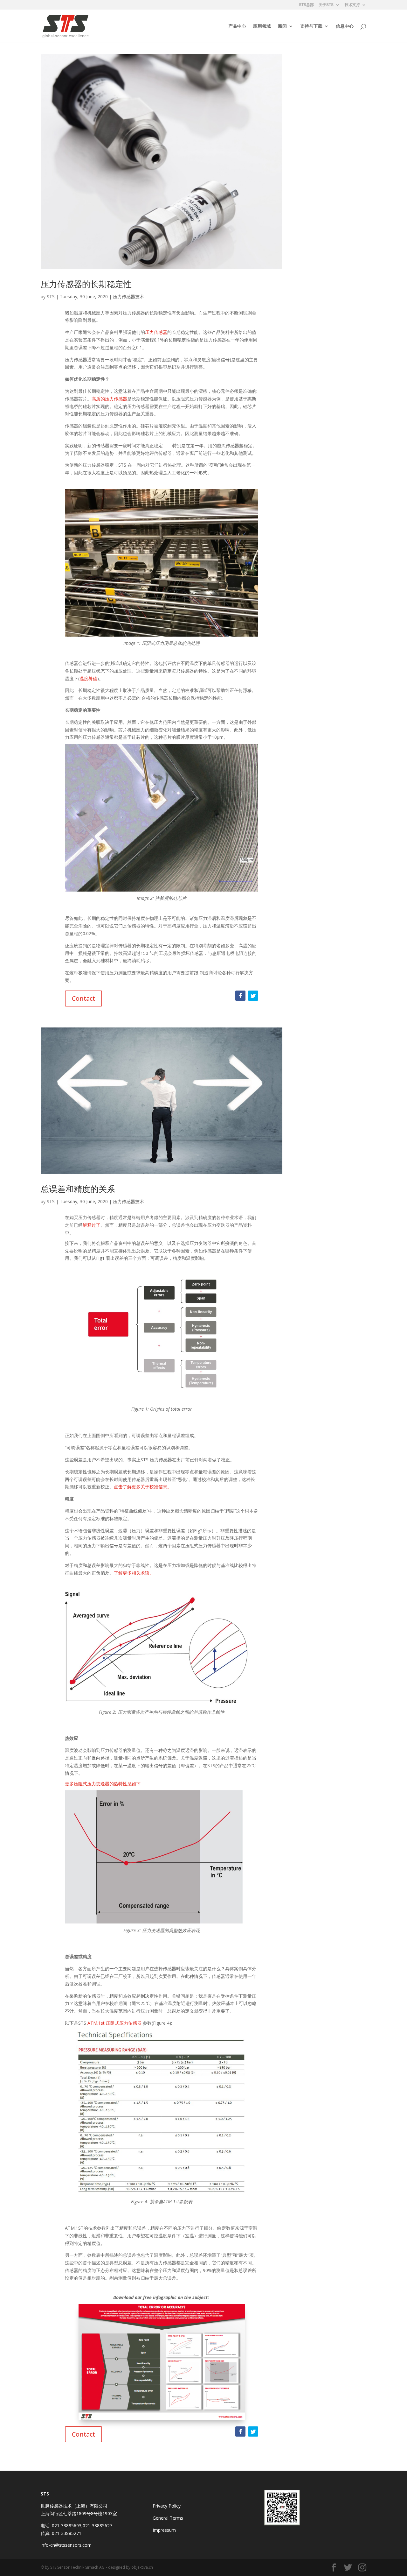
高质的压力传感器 (109, 399)
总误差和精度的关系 (78, 1189)
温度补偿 (88, 678)
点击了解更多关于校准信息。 (143, 1487)
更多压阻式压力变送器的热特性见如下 (103, 1784)
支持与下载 (311, 26)
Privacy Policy (167, 2506)
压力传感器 (156, 332)
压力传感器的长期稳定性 (86, 284)
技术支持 (352, 5)
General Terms (168, 2518)
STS (51, 296)
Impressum (164, 2530)
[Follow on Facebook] (240, 996)
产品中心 (237, 26)
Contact (83, 998)
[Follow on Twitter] (253, 996)
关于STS (326, 5)
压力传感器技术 (128, 296)
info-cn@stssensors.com (66, 2545)
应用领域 (262, 26)
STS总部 (306, 5)
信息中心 (345, 26)
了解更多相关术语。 (134, 1573)
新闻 (282, 26)
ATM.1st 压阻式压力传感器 (114, 2023)
